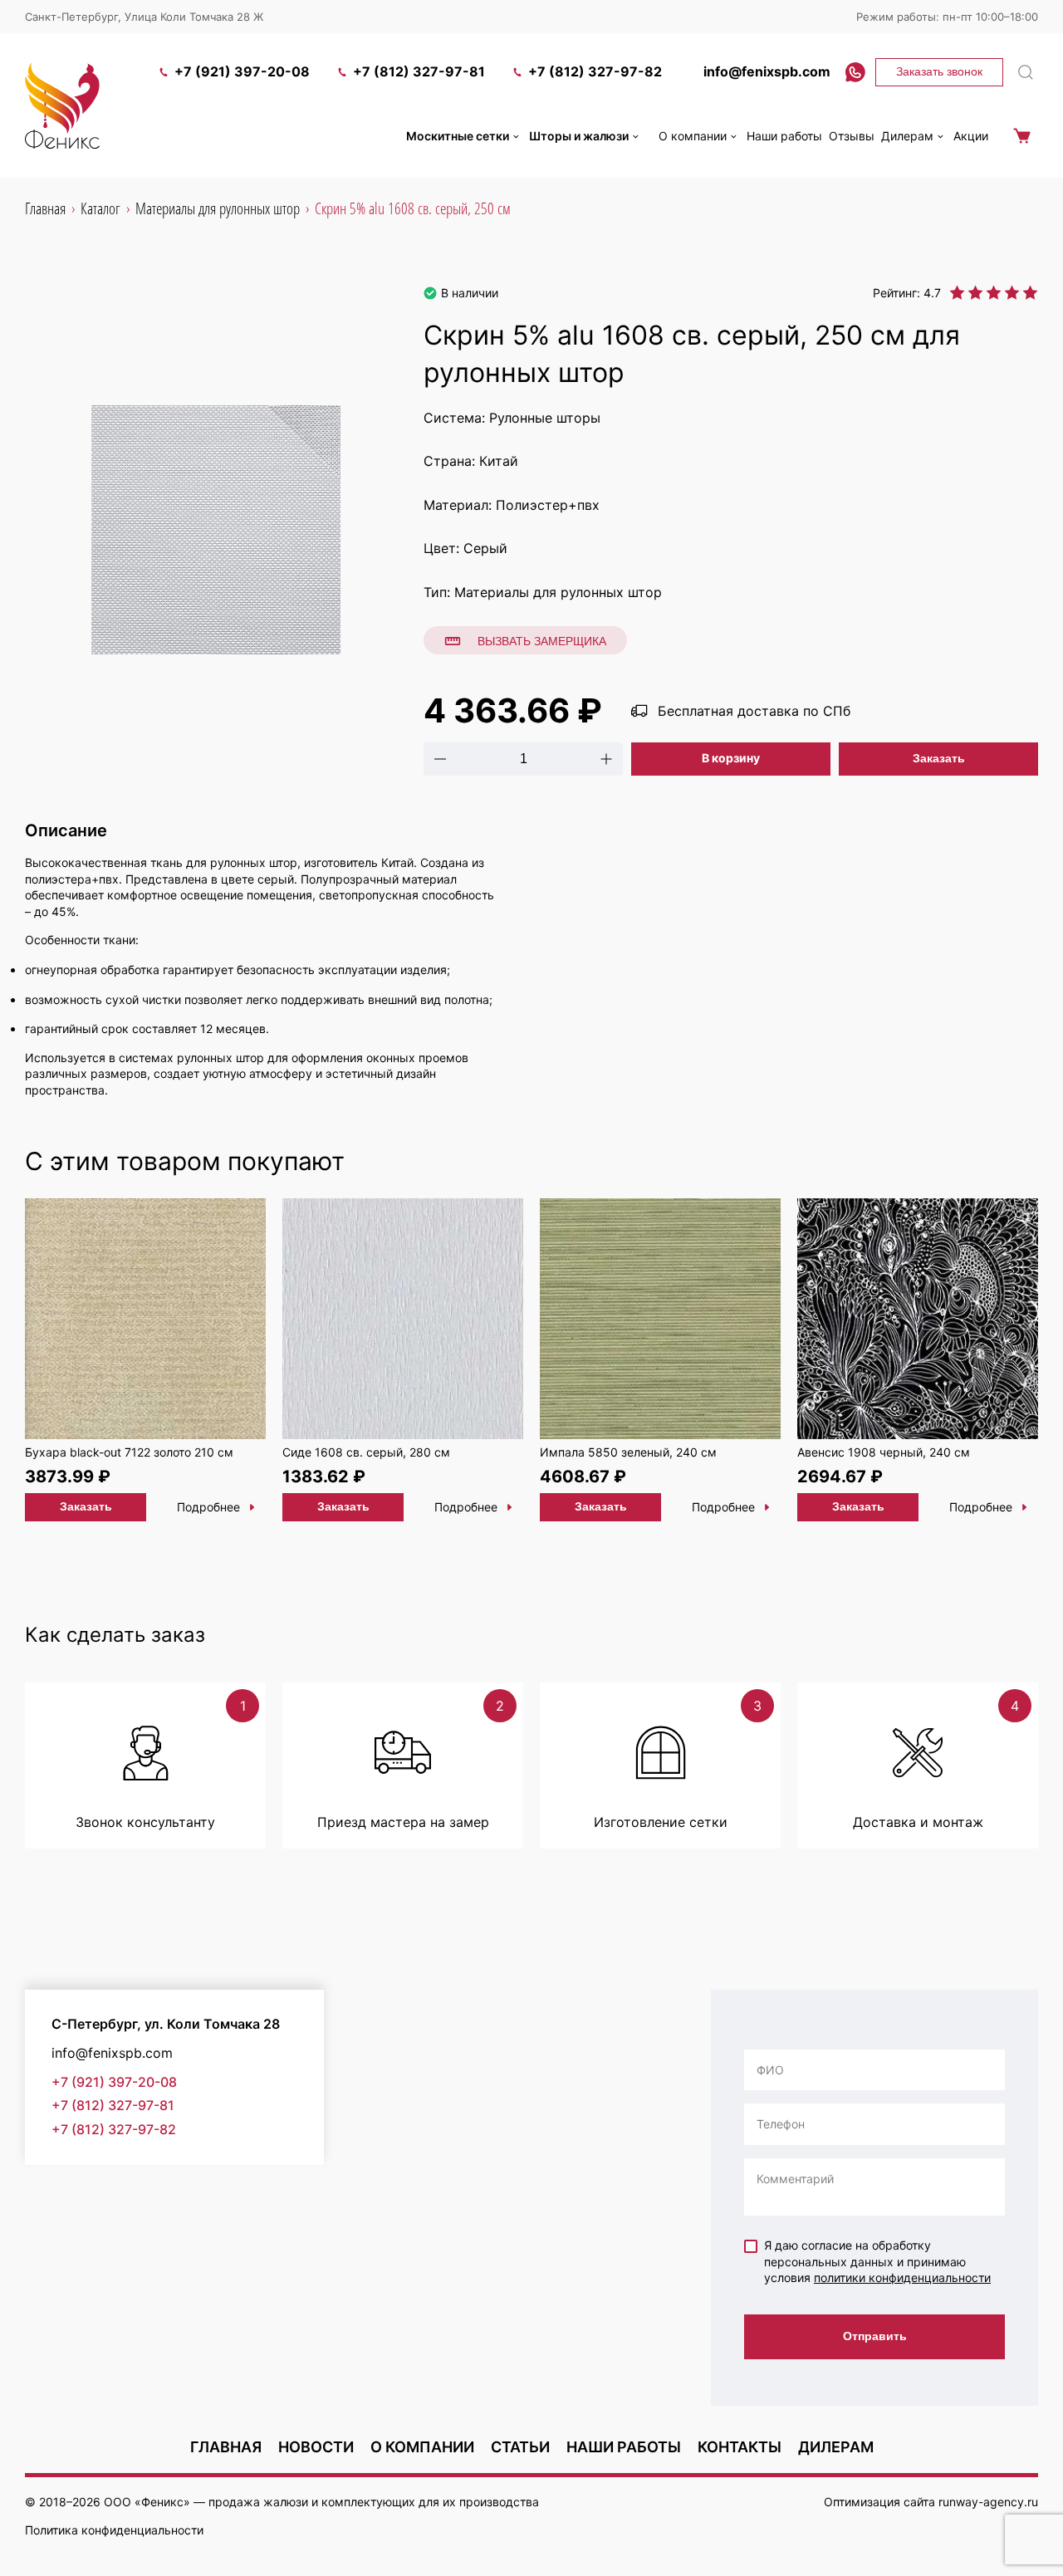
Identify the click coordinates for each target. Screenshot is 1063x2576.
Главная (226, 2447)
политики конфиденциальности (902, 2277)
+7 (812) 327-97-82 (595, 71)
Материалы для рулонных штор (558, 592)
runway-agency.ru (988, 2502)
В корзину (731, 758)
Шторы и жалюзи (579, 136)
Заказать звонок (939, 71)
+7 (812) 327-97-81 (419, 71)
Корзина (1021, 136)
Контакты (740, 2447)
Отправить (875, 2336)
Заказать (939, 758)
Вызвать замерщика (542, 641)
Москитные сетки (458, 136)
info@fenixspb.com (767, 71)
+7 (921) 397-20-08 (242, 71)
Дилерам (907, 136)
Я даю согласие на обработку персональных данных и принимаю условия (877, 2261)
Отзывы (852, 136)
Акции (971, 136)
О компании (693, 136)
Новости (316, 2447)
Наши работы (784, 136)
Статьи (520, 2447)
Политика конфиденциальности (114, 2530)
